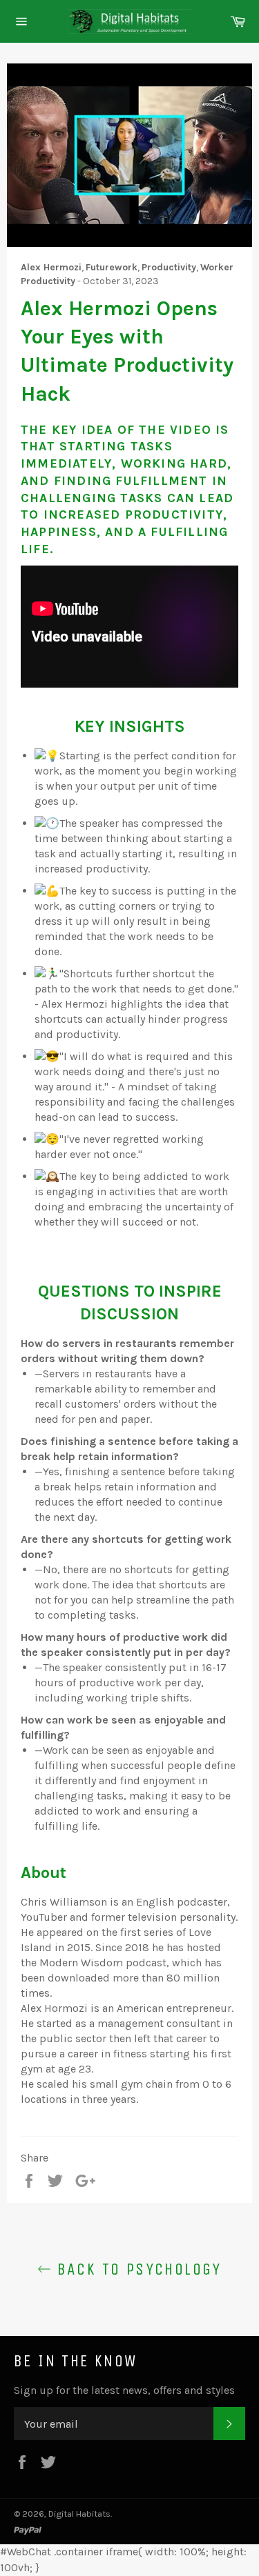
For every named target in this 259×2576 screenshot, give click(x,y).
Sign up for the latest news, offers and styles (124, 2390)
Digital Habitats (79, 2514)
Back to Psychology (136, 2269)
